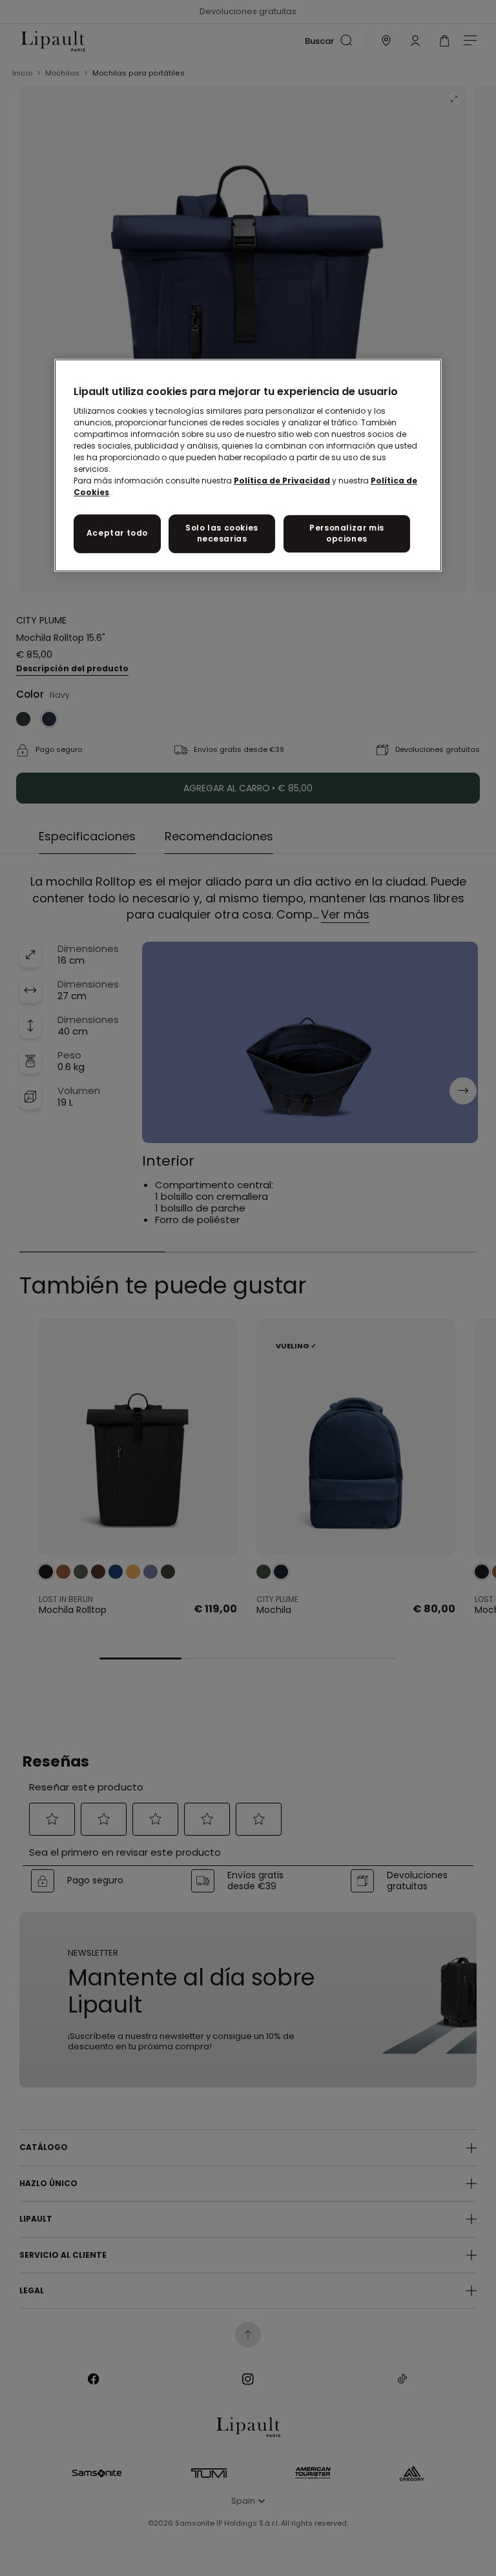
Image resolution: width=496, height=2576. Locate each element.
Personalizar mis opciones (347, 533)
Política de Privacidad (282, 481)
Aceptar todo (117, 533)
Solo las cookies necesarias (222, 533)
